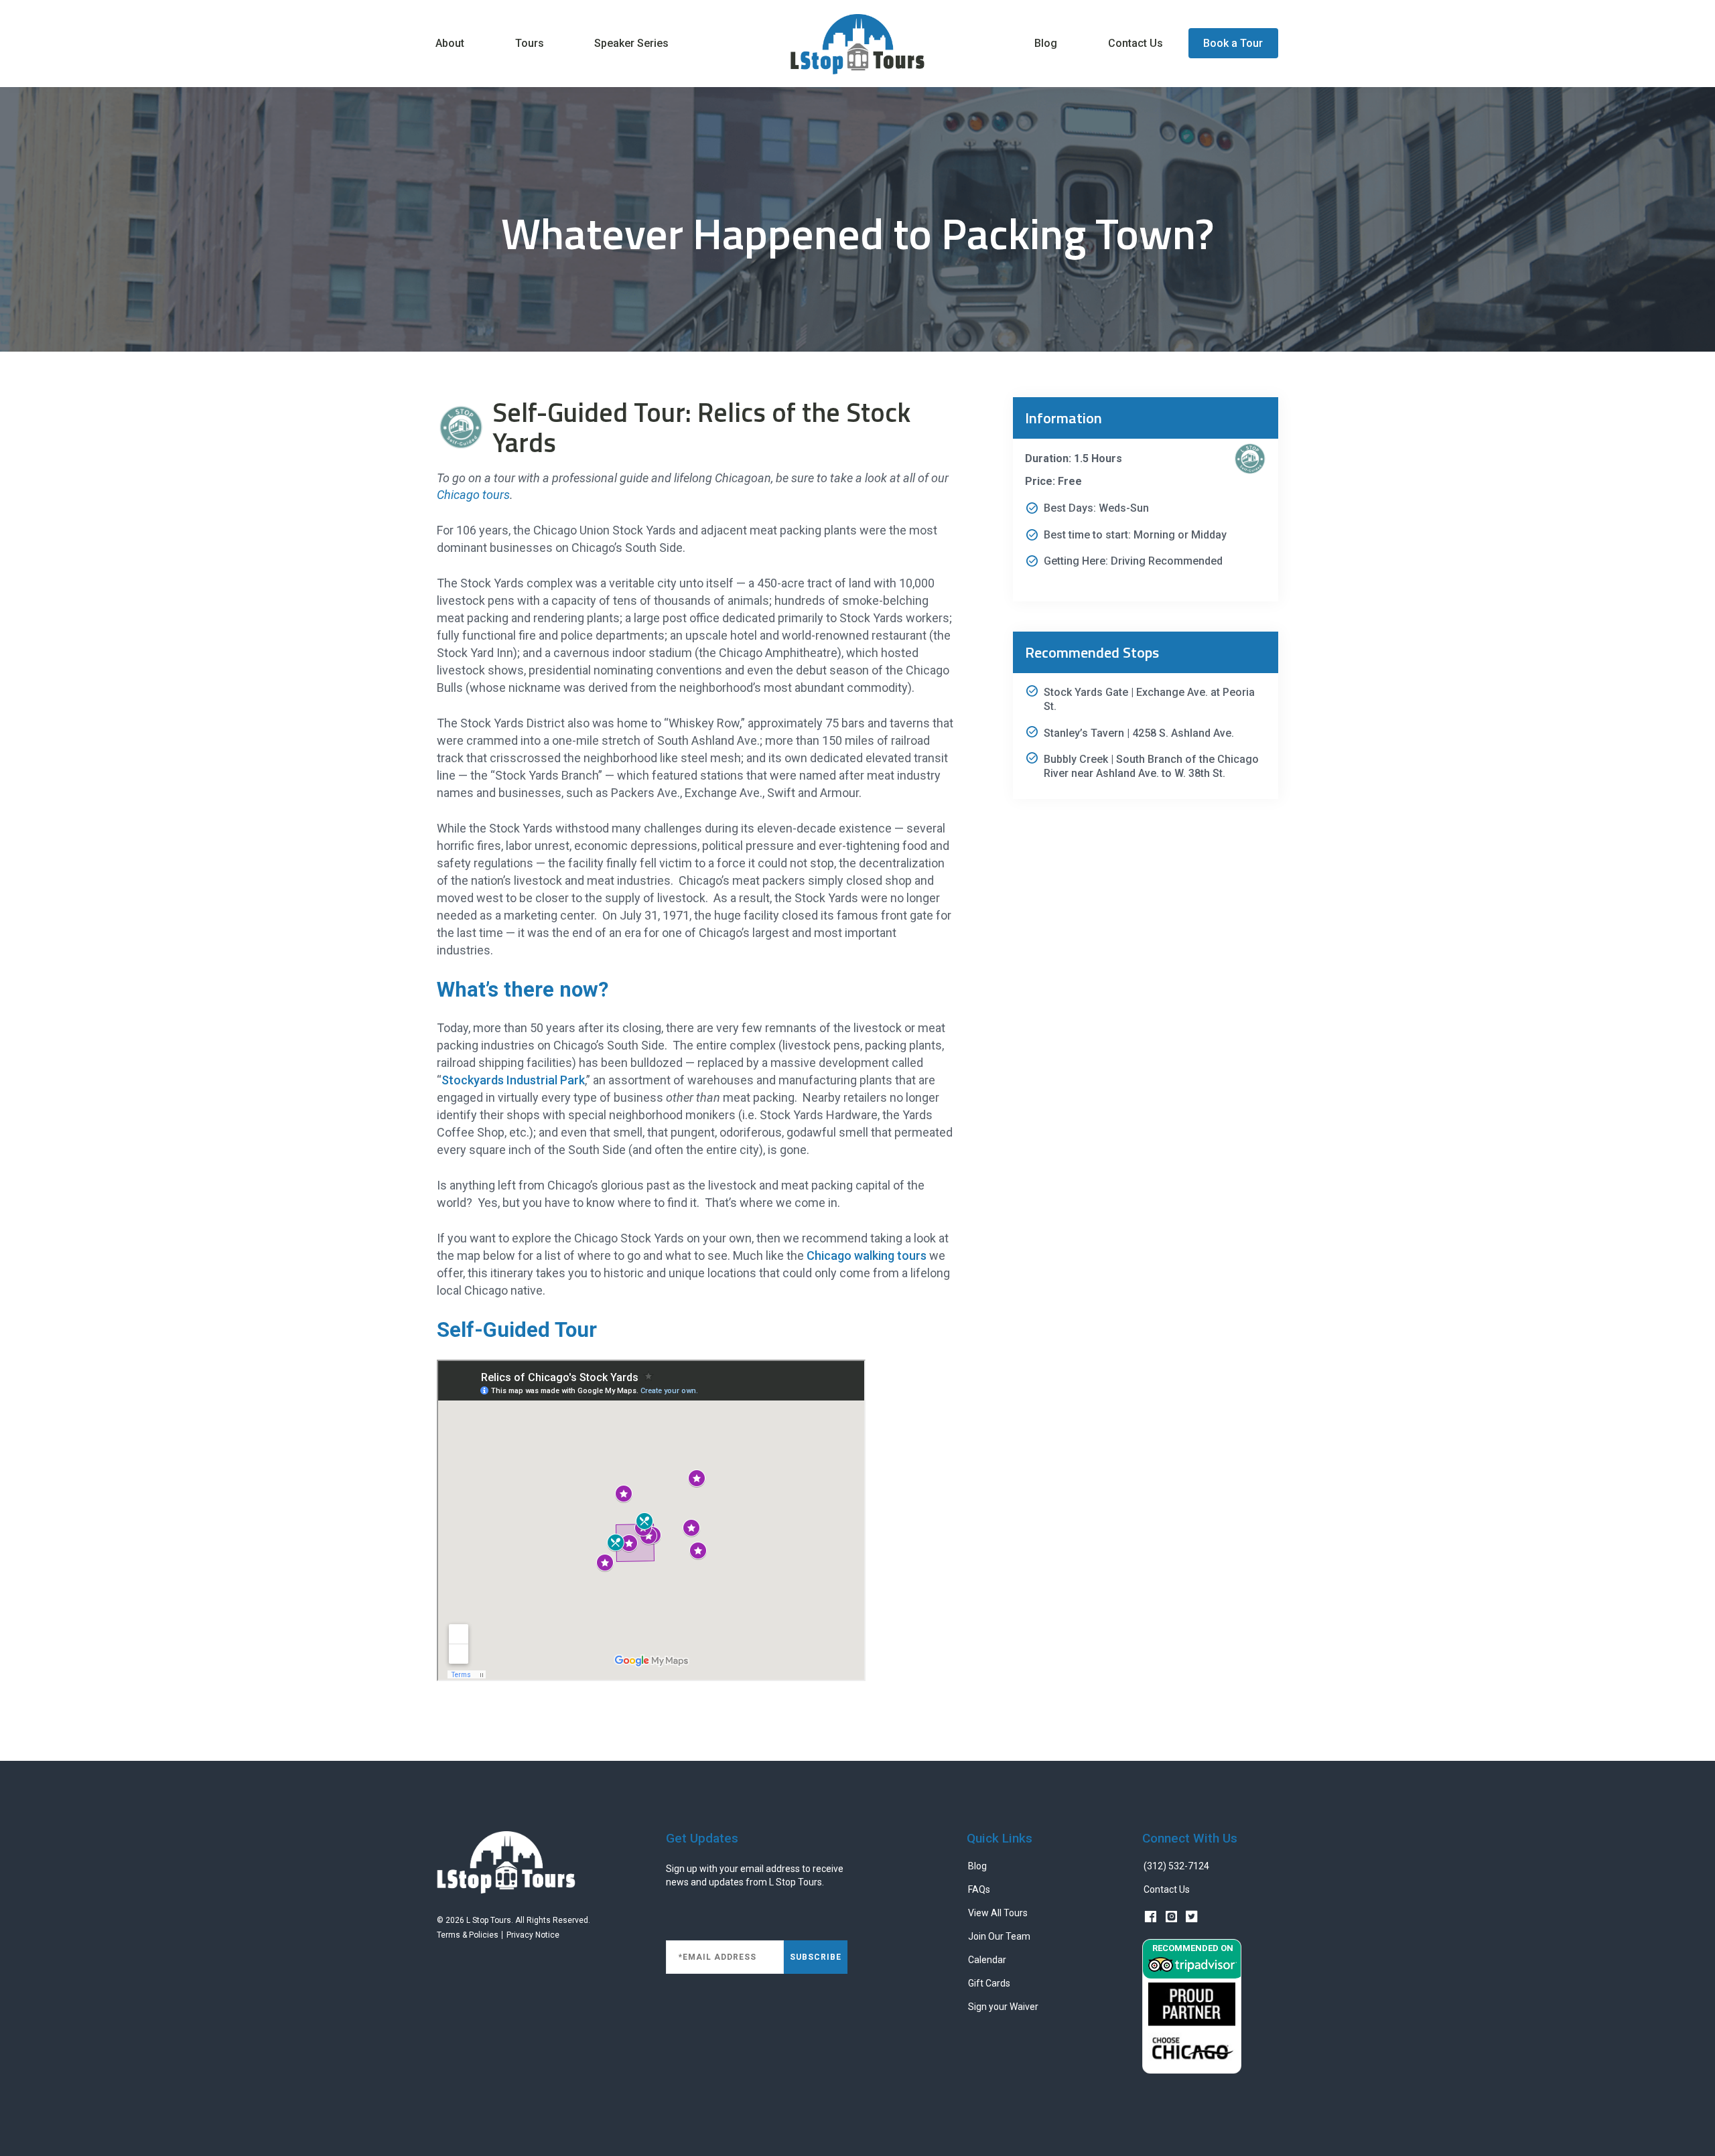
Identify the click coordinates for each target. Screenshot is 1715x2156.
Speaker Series (631, 43)
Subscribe (816, 1957)
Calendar (987, 1960)
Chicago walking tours (867, 1255)
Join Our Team (999, 1936)
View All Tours (998, 1913)
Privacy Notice (533, 1935)
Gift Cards (989, 1983)
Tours (530, 43)
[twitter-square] (1192, 1918)
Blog (1046, 43)
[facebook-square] (1152, 1918)
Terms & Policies (468, 1935)
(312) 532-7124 (1176, 1866)
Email (678, 1933)
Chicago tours (473, 495)
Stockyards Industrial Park (513, 1080)
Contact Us (1136, 43)
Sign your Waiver (1003, 2007)
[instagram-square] (1171, 1918)
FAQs (979, 1889)
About (450, 43)
